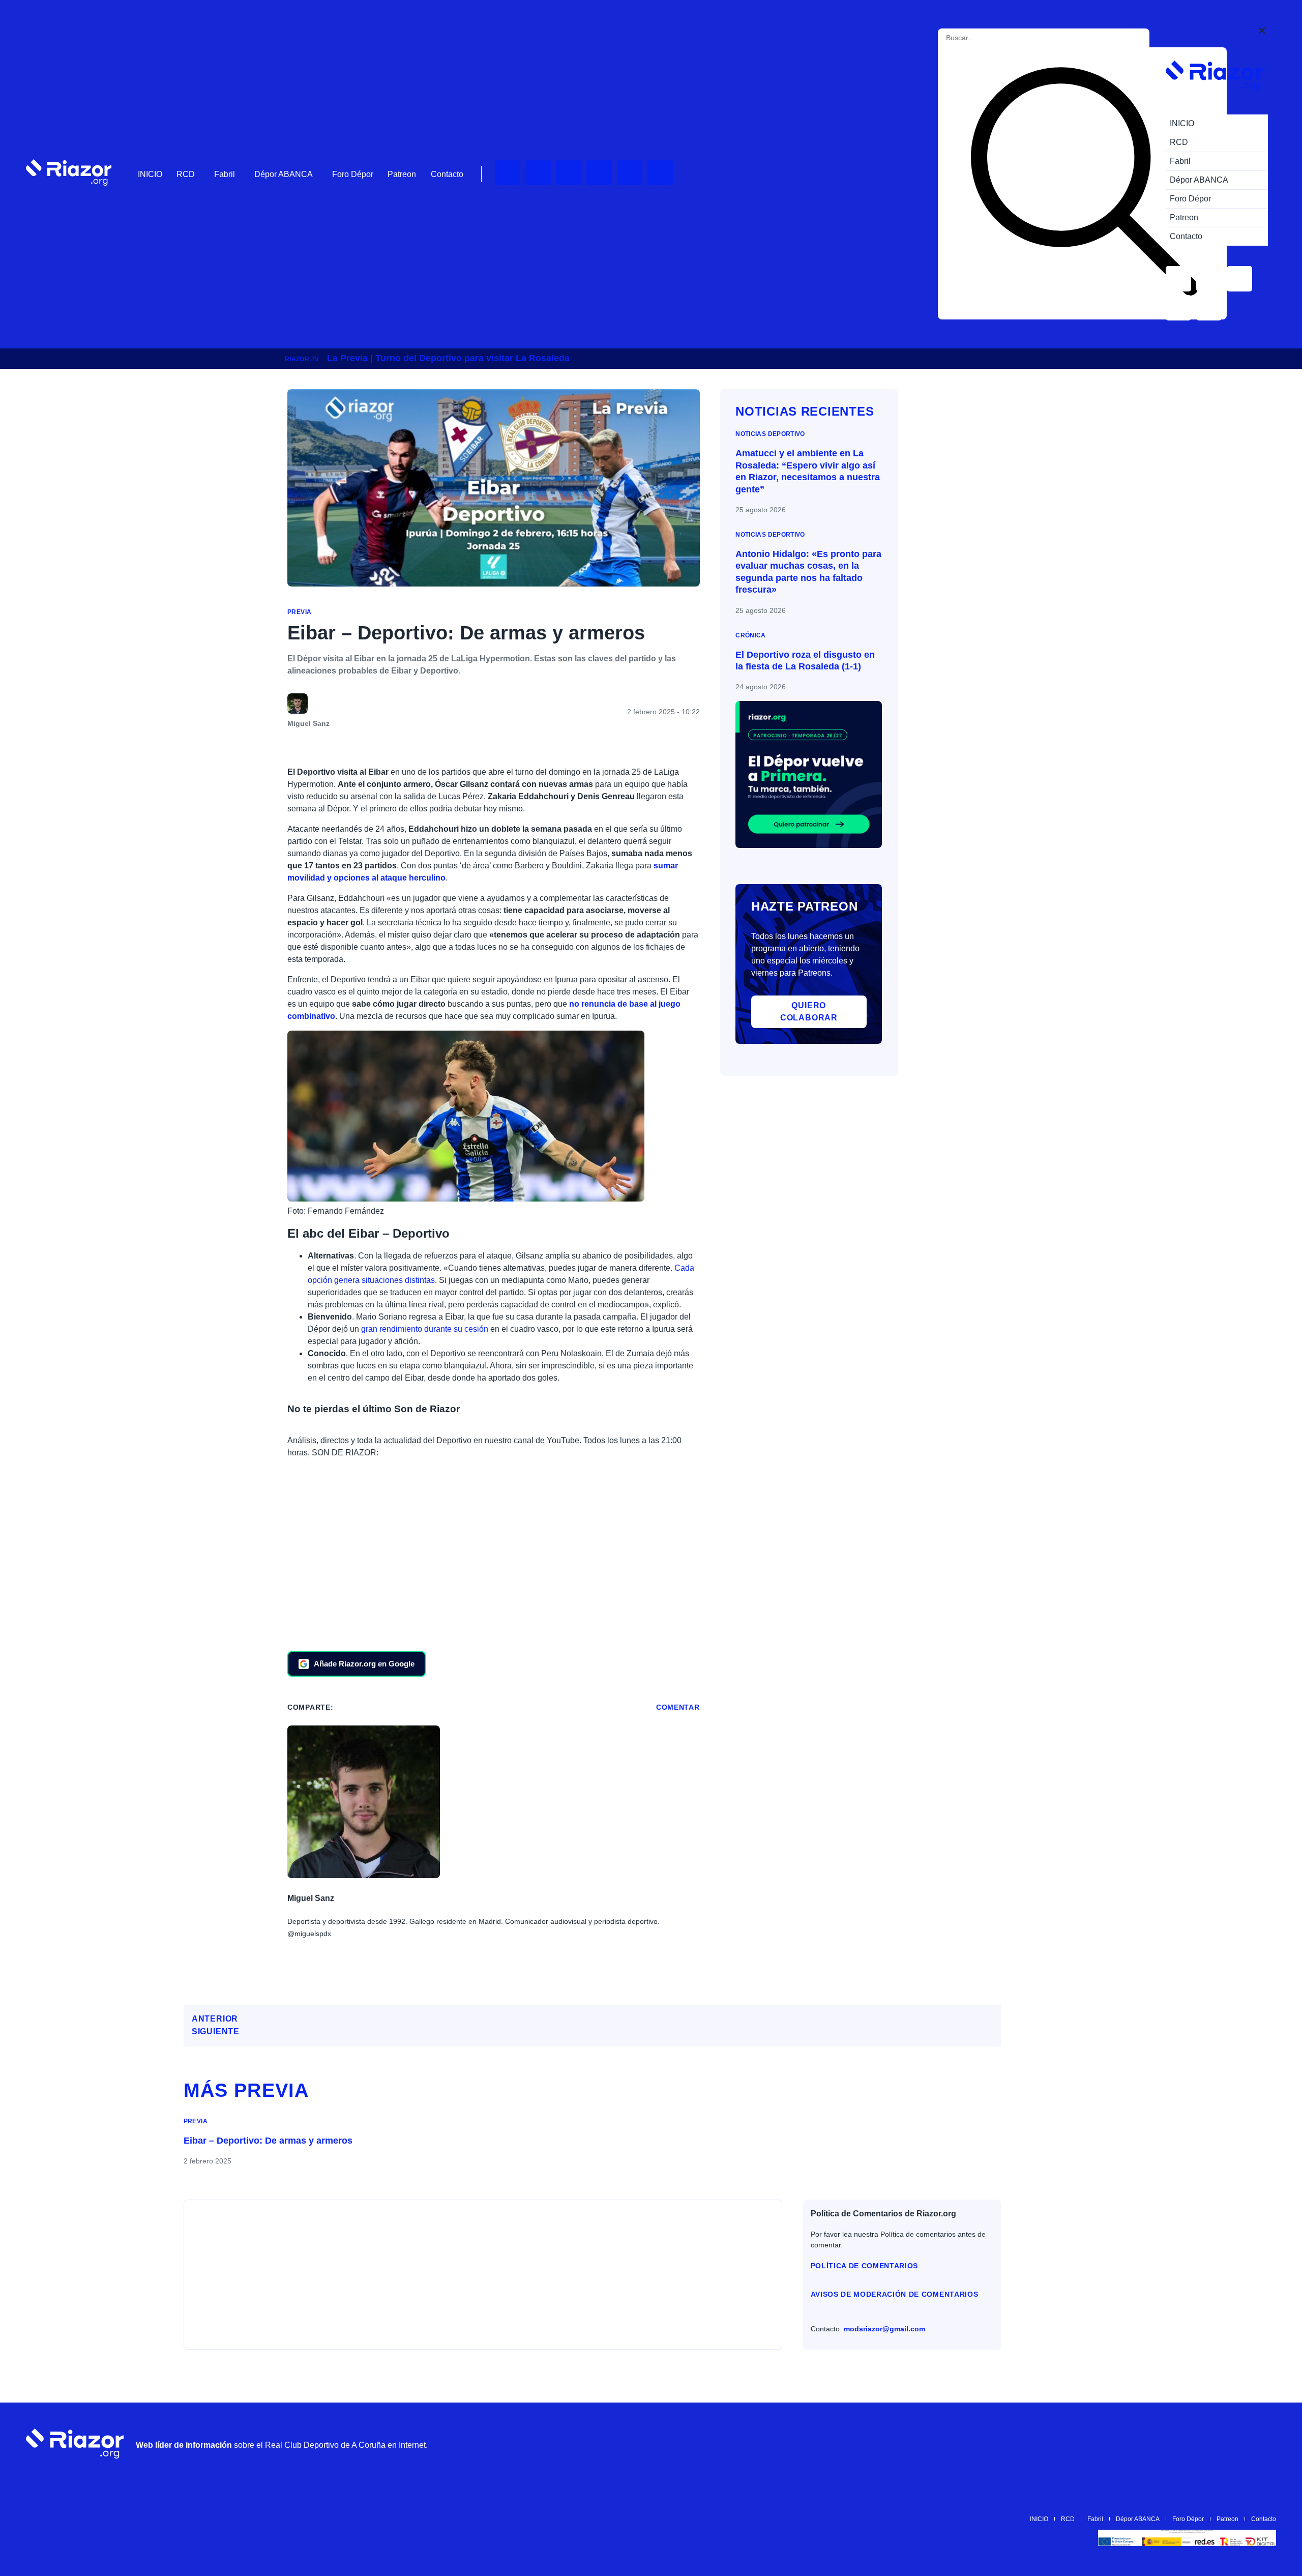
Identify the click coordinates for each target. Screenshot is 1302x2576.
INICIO (150, 174)
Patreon (402, 174)
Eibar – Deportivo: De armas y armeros (268, 2141)
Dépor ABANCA (284, 174)
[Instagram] (569, 172)
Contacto (447, 174)
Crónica (751, 635)
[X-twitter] (599, 172)
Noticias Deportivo (770, 434)
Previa (299, 612)
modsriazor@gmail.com (884, 2329)
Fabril (225, 174)
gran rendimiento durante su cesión (425, 1329)
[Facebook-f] (660, 172)
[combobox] (992, 38)
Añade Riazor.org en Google (364, 1664)
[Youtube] (508, 172)
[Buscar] (1084, 183)
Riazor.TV (302, 359)
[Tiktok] (630, 172)
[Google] (1263, 2444)
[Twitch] (538, 172)
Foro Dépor (353, 174)
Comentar (678, 1707)
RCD (186, 174)
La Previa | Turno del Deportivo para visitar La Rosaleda (448, 358)
